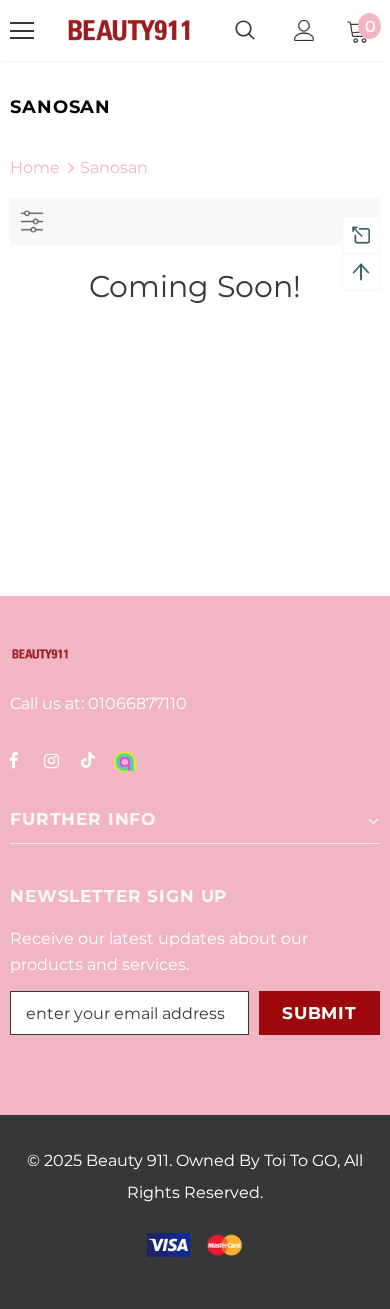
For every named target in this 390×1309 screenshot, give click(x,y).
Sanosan (114, 167)
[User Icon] (304, 30)
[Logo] (129, 30)
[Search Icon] (245, 31)
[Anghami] (125, 759)
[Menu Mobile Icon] (22, 31)
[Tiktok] (88, 759)
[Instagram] (51, 759)
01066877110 (135, 703)
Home (35, 167)
